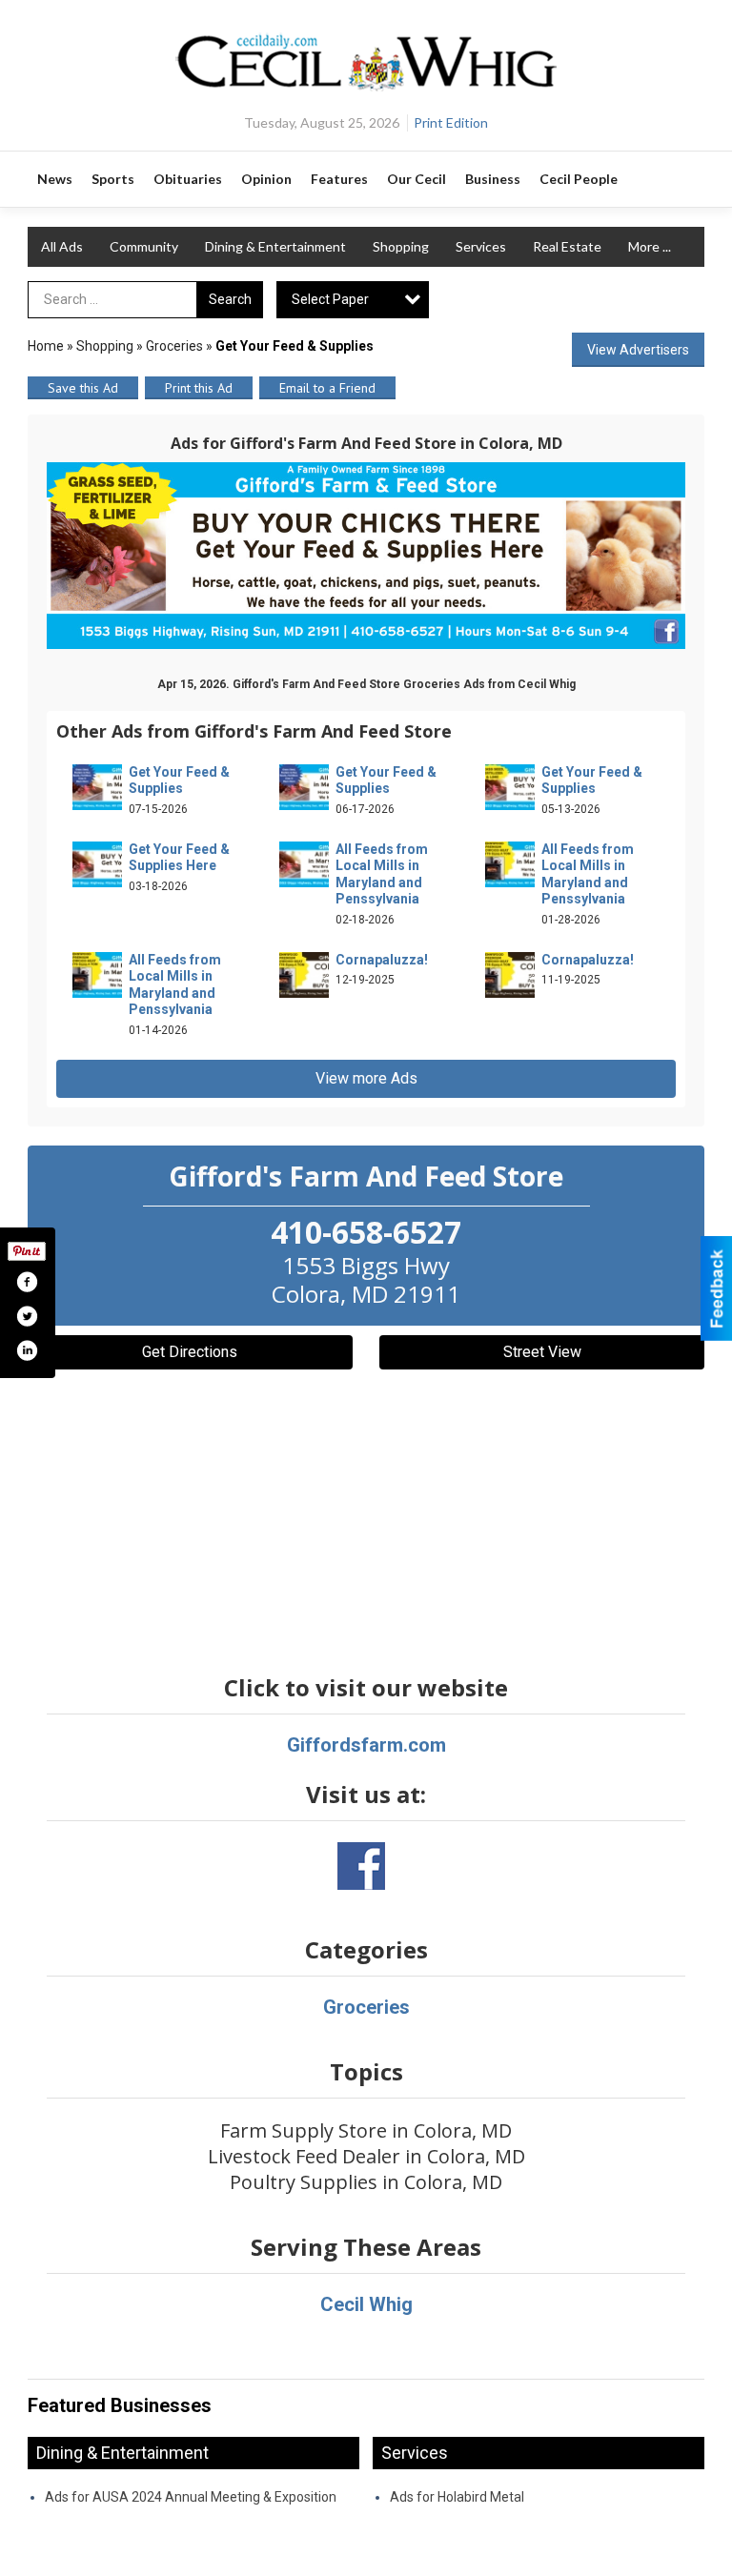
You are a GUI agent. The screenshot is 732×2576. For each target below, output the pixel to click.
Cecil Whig (366, 2304)
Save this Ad (83, 388)
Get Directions (190, 1352)
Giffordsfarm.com (366, 1745)
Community (144, 246)
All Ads (62, 246)
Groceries (174, 346)
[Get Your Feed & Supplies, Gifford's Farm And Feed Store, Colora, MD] (366, 556)
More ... (650, 246)
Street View (542, 1352)
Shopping (401, 246)
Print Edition (451, 122)
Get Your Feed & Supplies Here (179, 858)
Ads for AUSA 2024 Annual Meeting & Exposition (191, 2497)
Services (481, 246)
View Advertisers (638, 350)
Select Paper (330, 299)
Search (230, 299)
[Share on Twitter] (27, 1316)
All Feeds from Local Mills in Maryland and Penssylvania (382, 874)
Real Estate (567, 246)
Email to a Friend (327, 388)
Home (46, 346)
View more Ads (366, 1078)
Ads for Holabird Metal (457, 2497)
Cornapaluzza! (382, 960)
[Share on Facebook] (27, 1282)
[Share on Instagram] (27, 1350)
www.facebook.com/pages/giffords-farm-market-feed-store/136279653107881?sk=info (361, 1866)
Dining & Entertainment (275, 246)
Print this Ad (199, 388)
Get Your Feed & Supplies (179, 781)
